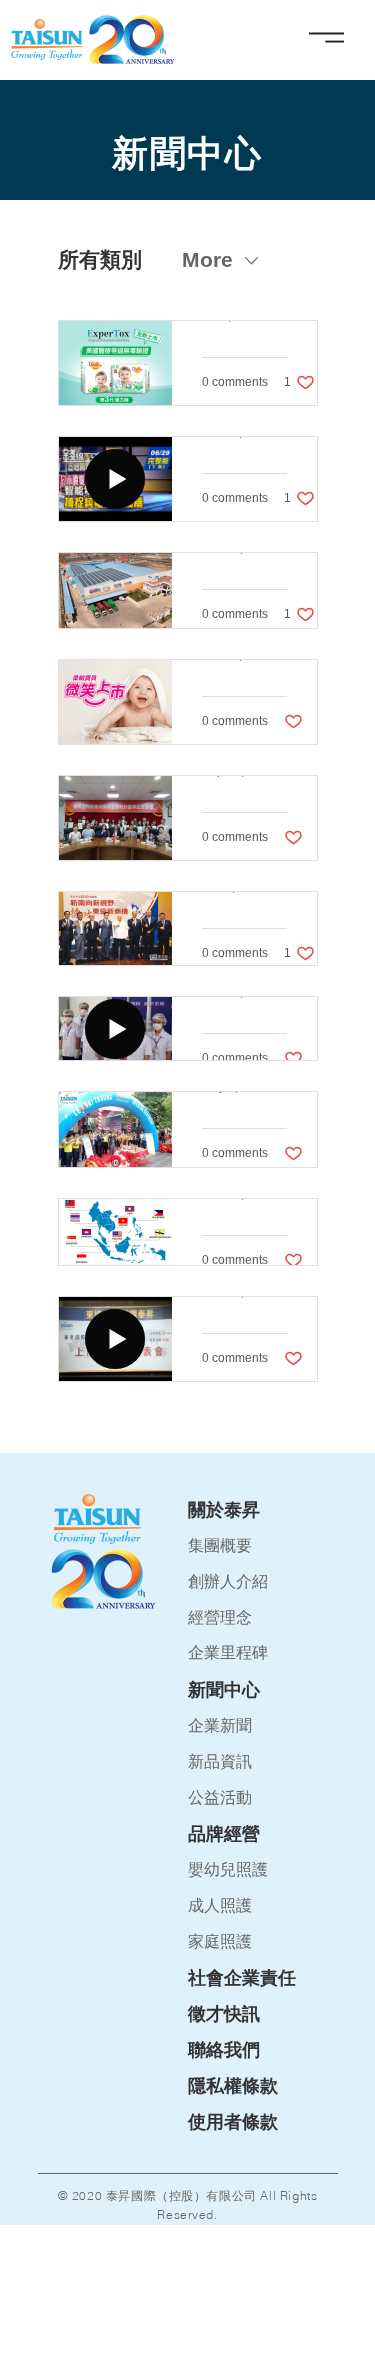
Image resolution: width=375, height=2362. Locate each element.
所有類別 (100, 259)
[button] (263, 1834)
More (207, 259)
